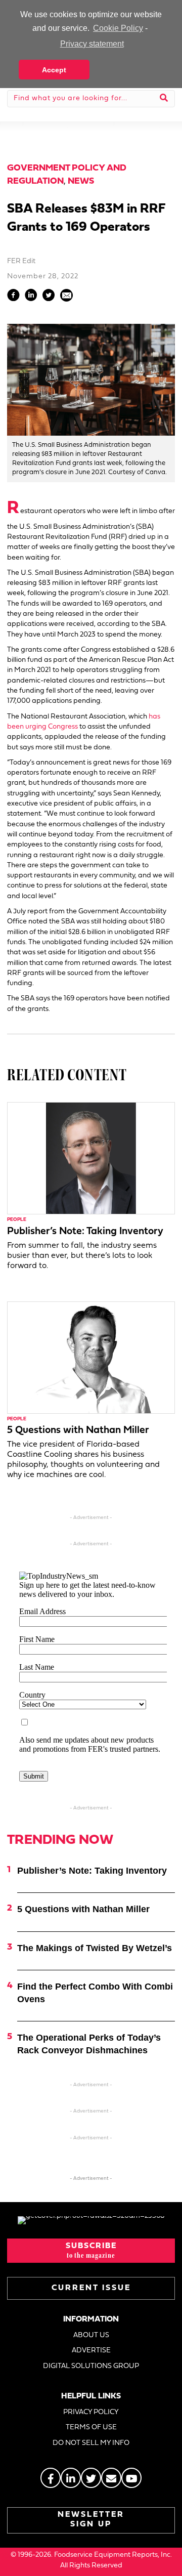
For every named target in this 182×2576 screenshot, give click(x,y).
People (17, 1220)
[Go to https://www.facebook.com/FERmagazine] (51, 2478)
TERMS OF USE (91, 2427)
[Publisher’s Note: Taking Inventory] (91, 1158)
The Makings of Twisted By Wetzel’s (95, 1948)
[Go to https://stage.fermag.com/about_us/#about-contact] (111, 2478)
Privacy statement (92, 44)
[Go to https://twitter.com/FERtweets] (91, 2478)
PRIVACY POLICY (91, 2412)
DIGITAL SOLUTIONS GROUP (91, 2366)
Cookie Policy (118, 28)
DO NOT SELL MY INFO (91, 2443)
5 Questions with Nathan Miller (78, 1430)
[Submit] (164, 99)
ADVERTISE (91, 2351)
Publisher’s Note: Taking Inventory (85, 1232)
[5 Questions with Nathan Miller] (91, 1357)
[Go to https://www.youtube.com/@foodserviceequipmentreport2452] (131, 2478)
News (81, 181)
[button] (91, 2251)
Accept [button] (54, 70)
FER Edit (21, 261)
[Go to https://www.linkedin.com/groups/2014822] (71, 2478)
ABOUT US (91, 2335)
